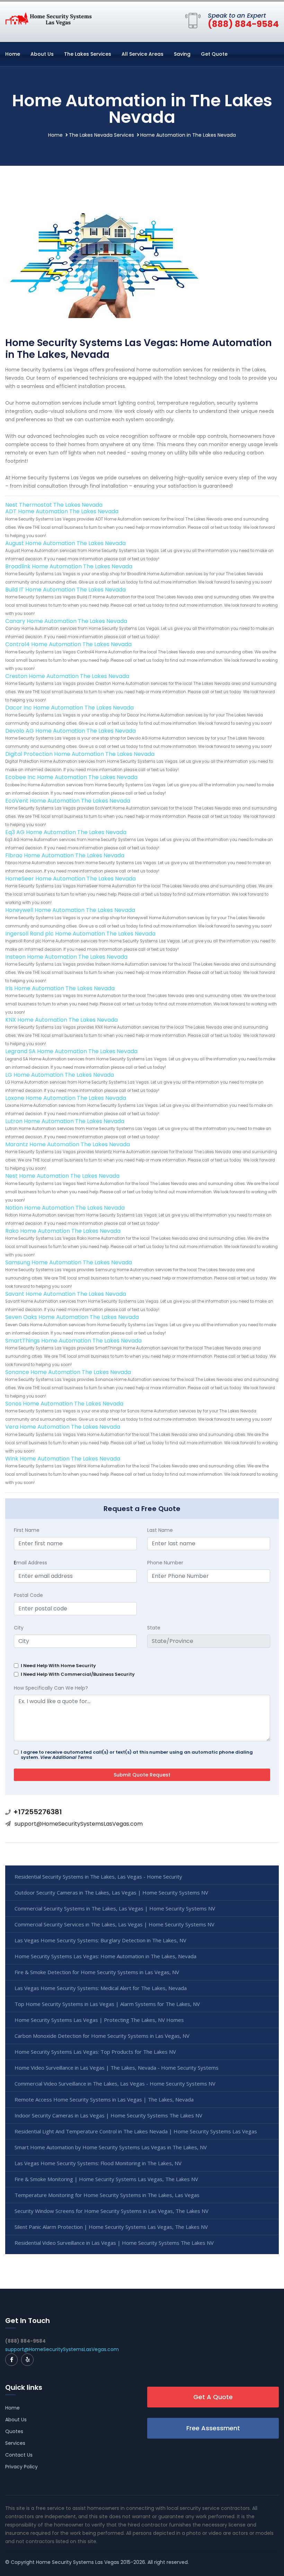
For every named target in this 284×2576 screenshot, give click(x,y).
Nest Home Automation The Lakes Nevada (62, 1176)
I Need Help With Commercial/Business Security (78, 1674)
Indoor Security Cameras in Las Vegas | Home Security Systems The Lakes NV (108, 2115)
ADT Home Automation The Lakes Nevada (62, 511)
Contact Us (19, 2455)
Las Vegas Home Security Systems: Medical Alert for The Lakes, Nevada (101, 1988)
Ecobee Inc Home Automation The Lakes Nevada (71, 777)
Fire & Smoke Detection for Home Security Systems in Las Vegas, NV (97, 1972)
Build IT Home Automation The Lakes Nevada (65, 590)
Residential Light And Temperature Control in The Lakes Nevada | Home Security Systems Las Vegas (136, 2131)
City (19, 1628)
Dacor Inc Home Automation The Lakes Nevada (69, 708)
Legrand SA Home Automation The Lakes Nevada (71, 1051)
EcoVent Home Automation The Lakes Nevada (68, 801)
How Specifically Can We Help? (51, 1688)
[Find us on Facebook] (11, 2360)
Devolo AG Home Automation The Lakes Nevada (70, 731)
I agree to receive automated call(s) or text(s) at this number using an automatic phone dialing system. (137, 1755)
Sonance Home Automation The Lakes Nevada (68, 1372)
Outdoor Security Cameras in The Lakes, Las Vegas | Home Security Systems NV (111, 1892)
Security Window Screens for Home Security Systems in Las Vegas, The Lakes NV (112, 2211)
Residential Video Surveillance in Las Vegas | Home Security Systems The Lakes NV (114, 2243)
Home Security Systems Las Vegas (78, 2562)
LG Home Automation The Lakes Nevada (60, 1075)
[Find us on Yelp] (27, 2360)
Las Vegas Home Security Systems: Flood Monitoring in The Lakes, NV (98, 2163)
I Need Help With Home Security (58, 1666)
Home (13, 54)
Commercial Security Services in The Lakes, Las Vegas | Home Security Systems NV (114, 1924)
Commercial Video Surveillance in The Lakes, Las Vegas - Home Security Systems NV (115, 2084)
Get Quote (214, 54)
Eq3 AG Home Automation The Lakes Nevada (66, 832)
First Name (27, 1530)
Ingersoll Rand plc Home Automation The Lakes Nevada (80, 934)
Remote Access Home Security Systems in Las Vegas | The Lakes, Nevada (104, 2099)
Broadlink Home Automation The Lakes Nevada (69, 566)
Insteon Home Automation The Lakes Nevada (66, 957)
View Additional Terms (66, 1757)
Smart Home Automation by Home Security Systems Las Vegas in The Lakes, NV (111, 2147)
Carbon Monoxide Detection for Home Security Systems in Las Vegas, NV (102, 2036)
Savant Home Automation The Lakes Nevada (66, 1294)
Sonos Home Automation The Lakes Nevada (64, 1404)
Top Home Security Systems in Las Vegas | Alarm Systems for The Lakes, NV (107, 2004)
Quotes (14, 2431)
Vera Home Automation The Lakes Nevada (63, 1427)
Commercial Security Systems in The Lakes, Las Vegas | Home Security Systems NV (115, 1908)
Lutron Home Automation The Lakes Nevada (65, 1121)
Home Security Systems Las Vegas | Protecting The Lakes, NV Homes (99, 2020)
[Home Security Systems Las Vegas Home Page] (48, 19)
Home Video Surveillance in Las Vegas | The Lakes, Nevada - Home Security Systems (117, 2068)
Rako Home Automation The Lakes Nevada (63, 1231)
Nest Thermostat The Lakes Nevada (54, 505)
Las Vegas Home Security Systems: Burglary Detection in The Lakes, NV (100, 1940)
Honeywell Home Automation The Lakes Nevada (70, 910)
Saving (182, 54)
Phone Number (165, 1563)
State (154, 1628)
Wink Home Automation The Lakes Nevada (63, 1459)
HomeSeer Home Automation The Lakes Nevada (70, 879)
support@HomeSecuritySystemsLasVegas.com (79, 1824)
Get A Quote (213, 2397)
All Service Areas (143, 54)
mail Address (30, 1563)
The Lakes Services (88, 54)
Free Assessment (213, 2428)
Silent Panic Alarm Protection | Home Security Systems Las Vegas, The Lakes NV (111, 2227)
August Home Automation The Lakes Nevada (65, 543)
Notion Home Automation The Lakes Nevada (65, 1208)
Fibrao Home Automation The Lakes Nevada (65, 855)
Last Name (160, 1530)
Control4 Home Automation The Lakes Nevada (68, 644)
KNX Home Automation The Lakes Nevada (61, 1020)
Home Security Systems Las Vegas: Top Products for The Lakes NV (95, 2052)
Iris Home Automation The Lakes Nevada (60, 988)
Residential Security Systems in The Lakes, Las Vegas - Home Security (98, 1877)
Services (15, 2443)
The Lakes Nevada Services (101, 135)
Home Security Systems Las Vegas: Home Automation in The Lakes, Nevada (105, 1956)
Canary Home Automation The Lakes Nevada (66, 621)
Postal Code (28, 1595)
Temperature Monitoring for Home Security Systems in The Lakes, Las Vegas (107, 2195)
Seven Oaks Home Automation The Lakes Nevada (72, 1317)
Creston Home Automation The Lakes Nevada (67, 676)
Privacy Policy (21, 2467)
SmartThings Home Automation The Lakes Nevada (73, 1341)
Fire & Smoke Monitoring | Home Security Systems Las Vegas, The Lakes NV (106, 2179)
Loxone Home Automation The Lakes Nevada (66, 1098)
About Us (42, 54)
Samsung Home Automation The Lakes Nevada (69, 1262)
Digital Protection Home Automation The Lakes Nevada (80, 754)
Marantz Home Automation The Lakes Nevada (68, 1144)
